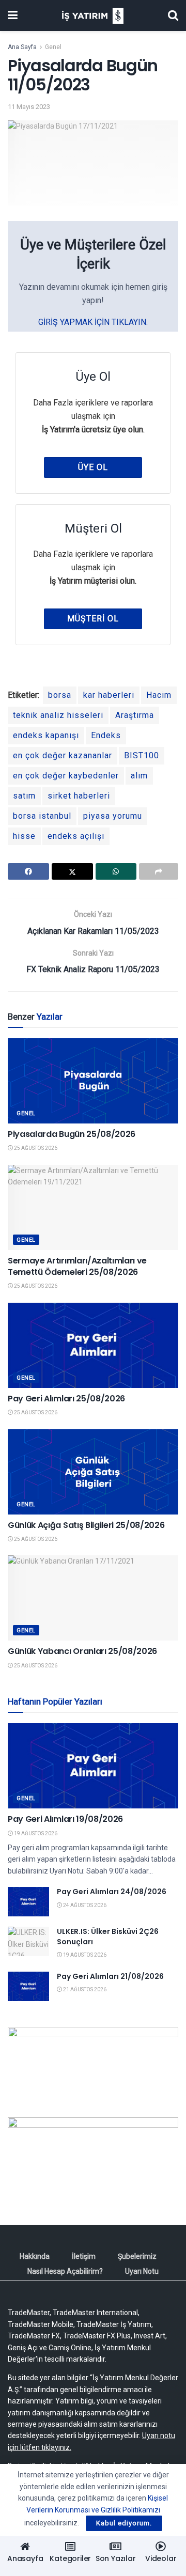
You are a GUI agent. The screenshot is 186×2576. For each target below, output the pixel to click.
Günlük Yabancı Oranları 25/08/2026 (82, 1651)
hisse (24, 836)
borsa (60, 695)
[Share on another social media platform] (159, 871)
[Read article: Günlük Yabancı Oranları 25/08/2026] (93, 1598)
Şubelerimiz (137, 2256)
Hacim (159, 695)
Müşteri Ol (93, 619)
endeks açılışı (76, 836)
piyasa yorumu (113, 816)
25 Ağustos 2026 (35, 1148)
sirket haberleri (79, 796)
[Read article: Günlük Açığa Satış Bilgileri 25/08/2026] (93, 1472)
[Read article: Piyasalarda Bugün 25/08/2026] (93, 1081)
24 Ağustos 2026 (84, 1905)
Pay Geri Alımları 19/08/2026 (65, 1819)
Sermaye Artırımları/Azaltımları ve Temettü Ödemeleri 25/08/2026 (77, 1266)
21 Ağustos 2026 (84, 1989)
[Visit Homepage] (93, 16)
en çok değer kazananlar (63, 755)
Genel (53, 47)
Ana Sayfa (22, 47)
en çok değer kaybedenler (66, 776)
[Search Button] (173, 15)
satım (24, 796)
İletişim (84, 2256)
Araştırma (135, 715)
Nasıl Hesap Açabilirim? (65, 2271)
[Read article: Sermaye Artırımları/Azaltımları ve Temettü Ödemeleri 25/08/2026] (93, 1207)
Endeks (106, 735)
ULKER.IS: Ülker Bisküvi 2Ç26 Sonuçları (108, 1937)
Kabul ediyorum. (124, 2523)
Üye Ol (93, 467)
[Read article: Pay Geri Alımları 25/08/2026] (93, 1345)
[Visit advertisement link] (93, 2064)
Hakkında (35, 2256)
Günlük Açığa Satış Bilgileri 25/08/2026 (86, 1525)
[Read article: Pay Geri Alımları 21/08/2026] (28, 1986)
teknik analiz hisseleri (58, 715)
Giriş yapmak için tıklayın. (93, 322)
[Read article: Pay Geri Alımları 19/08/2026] (93, 1766)
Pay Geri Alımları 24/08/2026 (112, 1892)
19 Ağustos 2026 (35, 1833)
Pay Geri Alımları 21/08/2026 (110, 1976)
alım (139, 776)
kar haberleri (109, 695)
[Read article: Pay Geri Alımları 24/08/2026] (28, 1902)
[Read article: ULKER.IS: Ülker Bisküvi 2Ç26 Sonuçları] (28, 1941)
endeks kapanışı (46, 735)
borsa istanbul (42, 816)
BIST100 (142, 755)
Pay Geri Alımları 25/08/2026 (66, 1399)
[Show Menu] (13, 15)
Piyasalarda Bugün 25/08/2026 (72, 1134)
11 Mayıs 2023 (29, 107)
